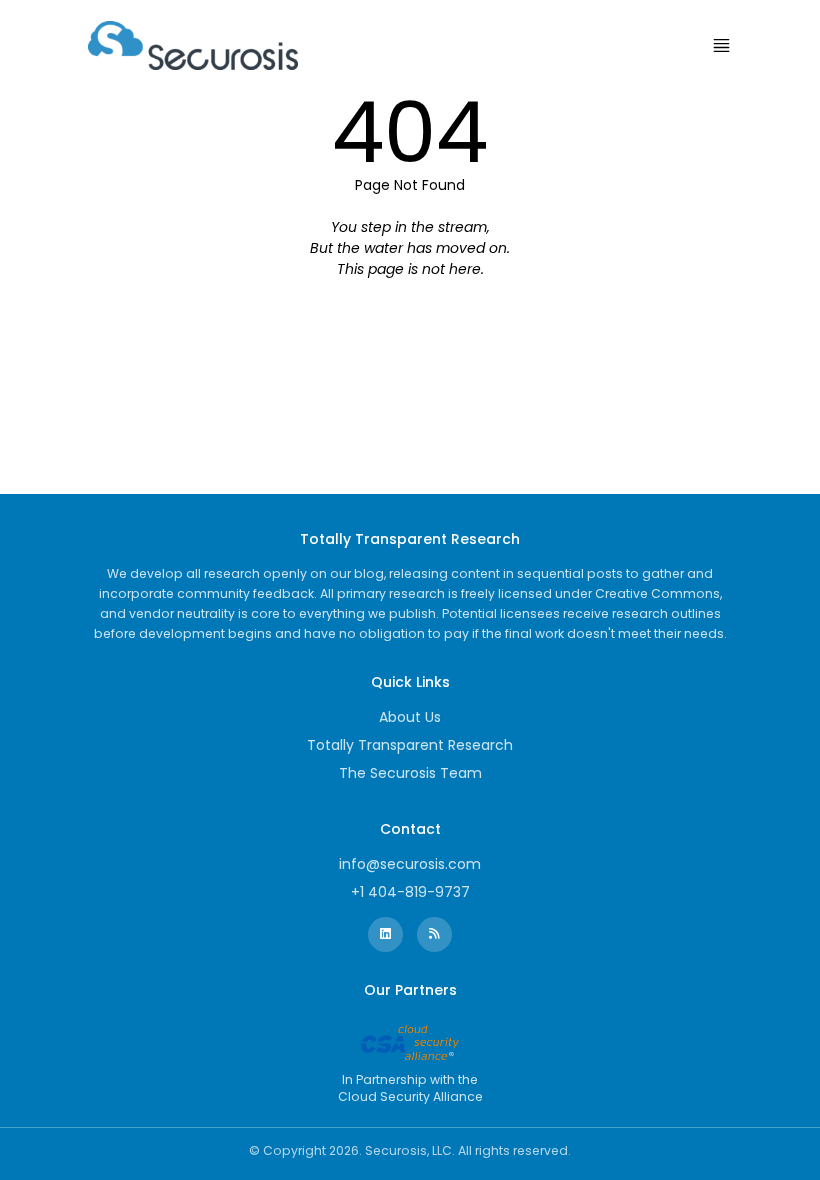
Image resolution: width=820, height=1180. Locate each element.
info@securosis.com (410, 864)
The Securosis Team (410, 773)
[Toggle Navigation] (721, 45)
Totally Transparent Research (410, 745)
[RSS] (434, 934)
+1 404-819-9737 (410, 892)
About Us (410, 717)
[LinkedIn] (385, 934)
